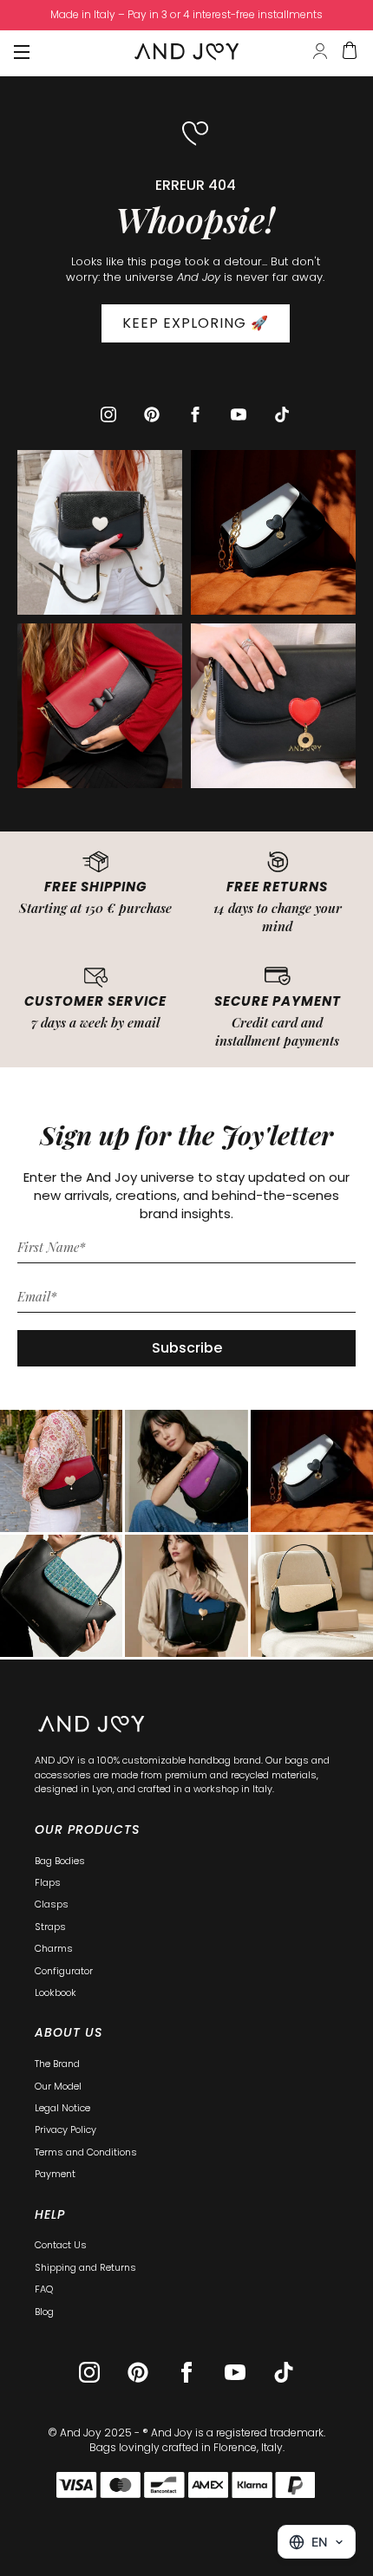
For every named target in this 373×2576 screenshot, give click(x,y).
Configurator (64, 1971)
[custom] (152, 414)
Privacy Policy (65, 2129)
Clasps (52, 1904)
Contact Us (61, 2245)
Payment (55, 2174)
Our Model (58, 2086)
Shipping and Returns (85, 2267)
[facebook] (195, 414)
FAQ (44, 2289)
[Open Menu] (22, 52)
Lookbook (56, 1992)
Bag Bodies (60, 1861)
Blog (44, 2312)
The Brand (57, 2064)
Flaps (48, 1882)
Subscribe (187, 1348)
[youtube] (239, 414)
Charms (54, 1948)
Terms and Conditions (86, 2152)
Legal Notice (62, 2108)
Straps (50, 1927)
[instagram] (108, 414)
